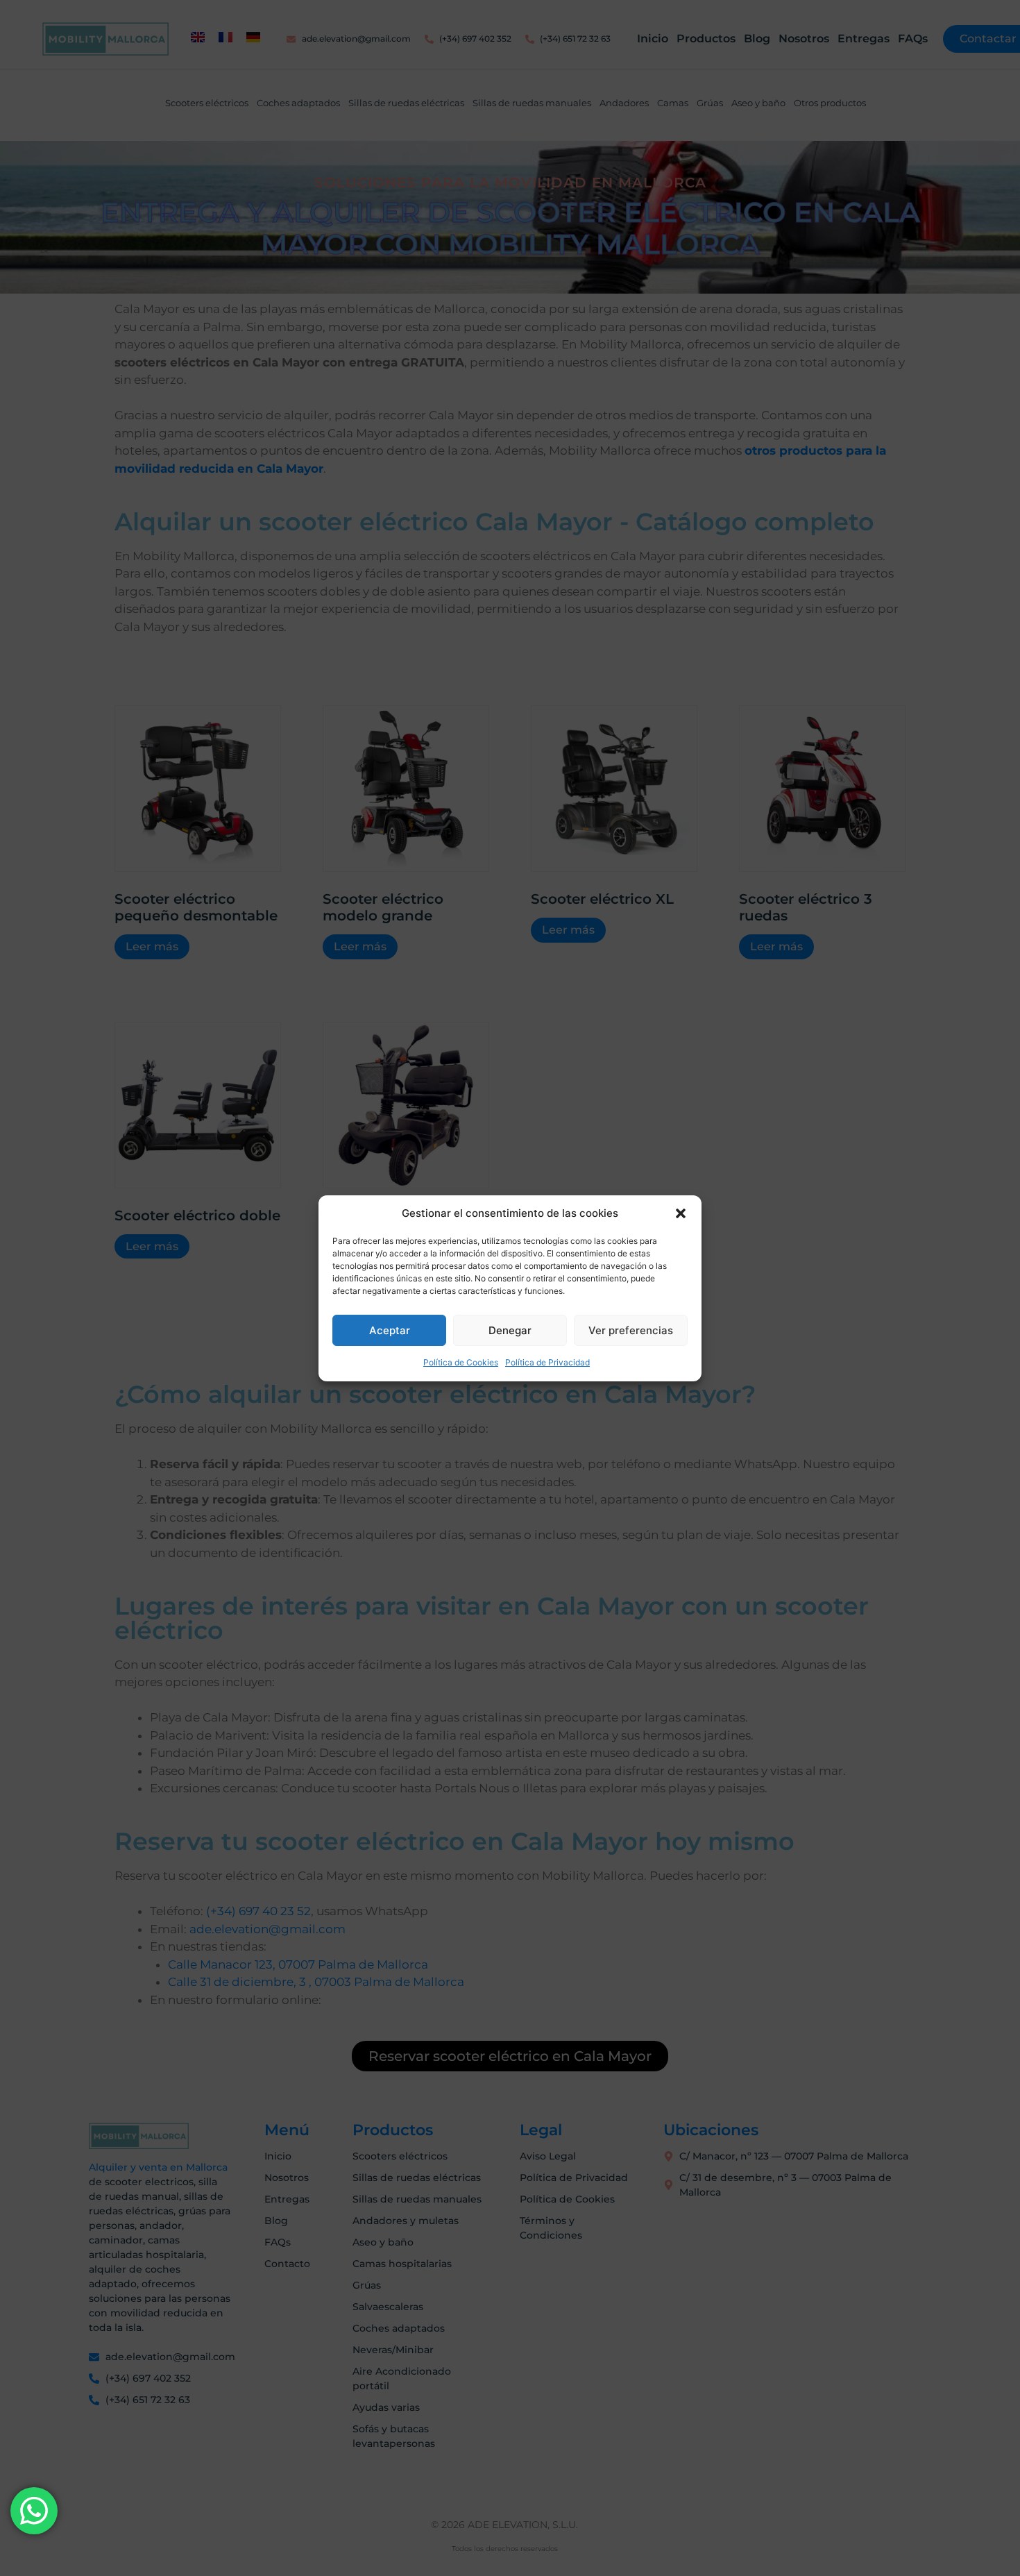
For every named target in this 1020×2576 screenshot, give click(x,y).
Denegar (510, 1330)
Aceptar (390, 1330)
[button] (681, 1213)
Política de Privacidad (547, 1362)
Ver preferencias (631, 1330)
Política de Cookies (461, 1362)
